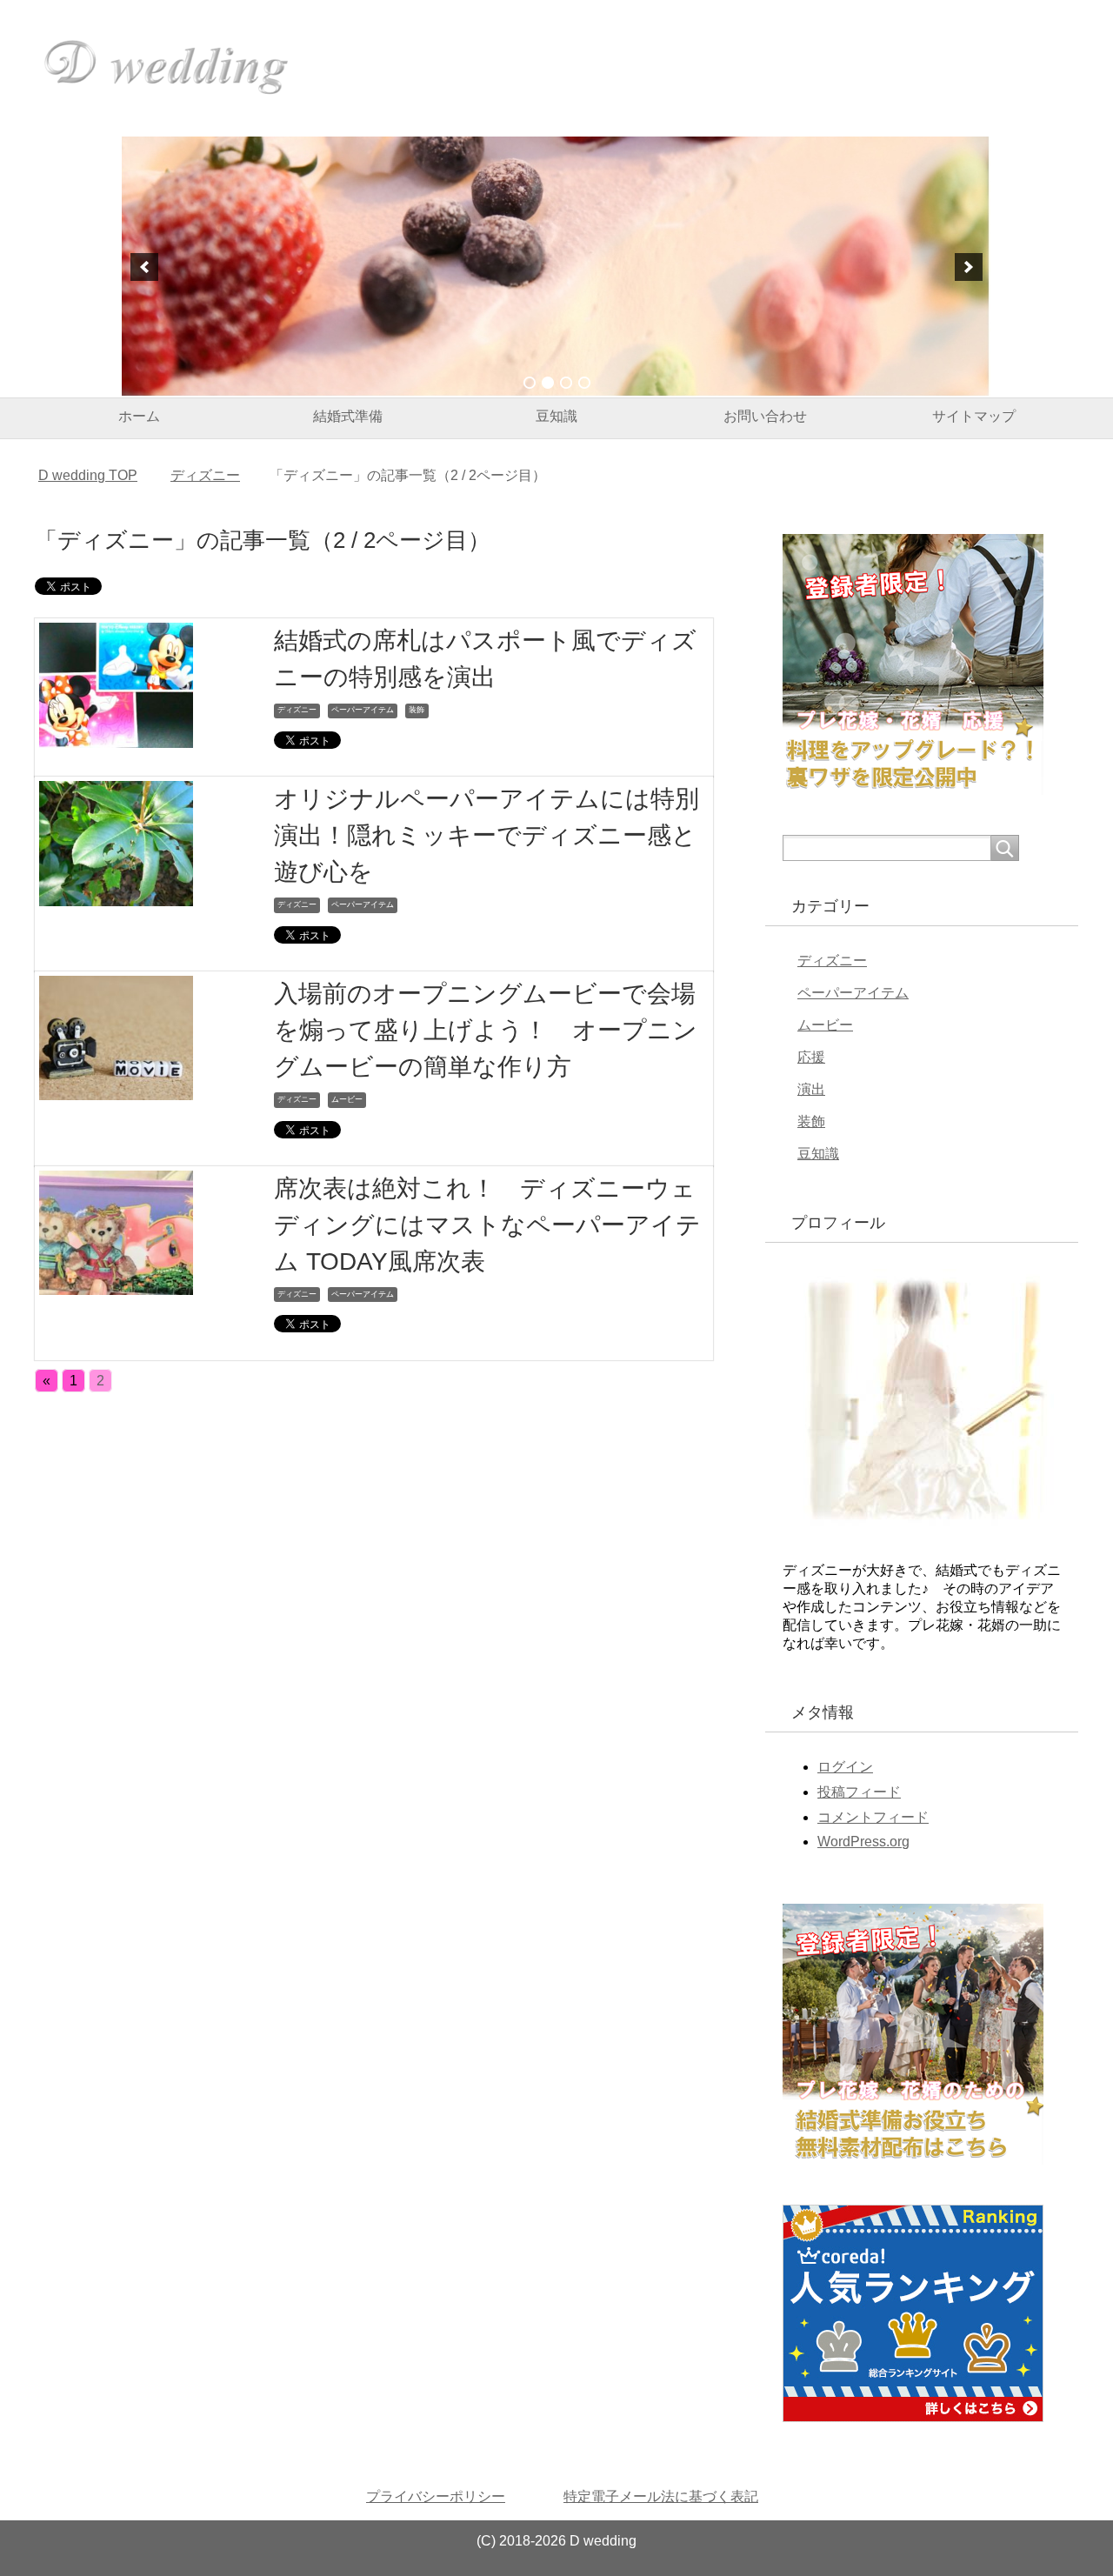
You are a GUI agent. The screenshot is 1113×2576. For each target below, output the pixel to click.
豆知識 (556, 416)
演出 (811, 1089)
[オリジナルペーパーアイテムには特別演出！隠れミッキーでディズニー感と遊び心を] (116, 893)
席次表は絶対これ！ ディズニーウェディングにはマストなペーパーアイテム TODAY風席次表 (487, 1225)
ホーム (139, 416)
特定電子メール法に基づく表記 (661, 2496)
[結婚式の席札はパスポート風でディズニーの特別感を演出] (116, 734)
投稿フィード (859, 1792)
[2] (548, 383)
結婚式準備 (348, 416)
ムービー (347, 1099)
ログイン (845, 1767)
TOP (88, 475)
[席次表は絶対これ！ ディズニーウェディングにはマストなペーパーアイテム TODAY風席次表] (116, 1281)
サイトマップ (974, 416)
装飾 (417, 710)
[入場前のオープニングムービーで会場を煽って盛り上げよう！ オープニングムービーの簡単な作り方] (116, 1088)
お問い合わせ (765, 416)
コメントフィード (873, 1817)
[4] (584, 383)
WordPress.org (863, 1842)
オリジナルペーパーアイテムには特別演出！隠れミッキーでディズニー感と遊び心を (487, 835)
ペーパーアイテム (363, 710)
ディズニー (297, 710)
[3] (566, 383)
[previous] (144, 267)
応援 (811, 1057)
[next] (969, 267)
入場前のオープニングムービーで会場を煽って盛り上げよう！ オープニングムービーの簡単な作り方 (486, 1030)
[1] (530, 383)
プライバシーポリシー (436, 2496)
